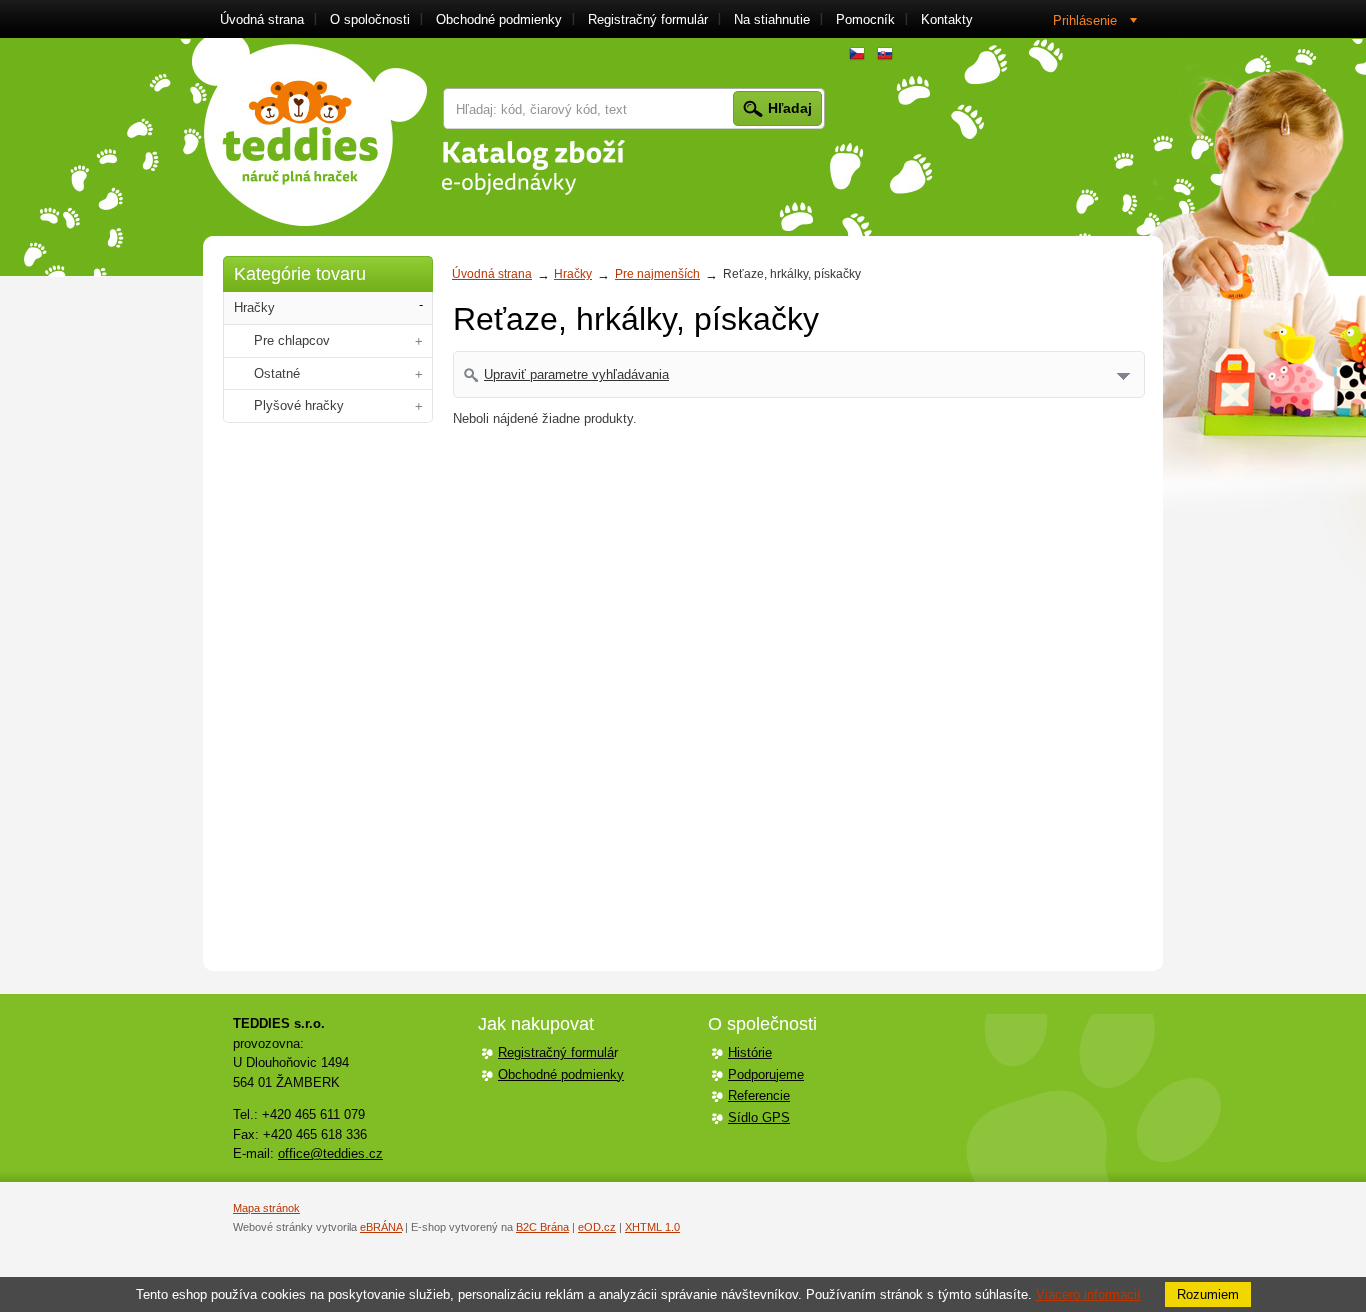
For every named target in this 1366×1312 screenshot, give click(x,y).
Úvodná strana (492, 274)
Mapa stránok (266, 1208)
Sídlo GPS (759, 1117)
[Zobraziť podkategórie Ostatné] (419, 374)
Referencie (759, 1095)
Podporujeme (766, 1074)
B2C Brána (542, 1227)
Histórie (750, 1052)
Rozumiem (1208, 1294)
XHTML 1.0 (652, 1227)
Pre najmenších (657, 274)
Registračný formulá (556, 1052)
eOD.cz (597, 1227)
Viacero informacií (1088, 1294)
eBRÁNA (381, 1227)
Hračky (573, 274)
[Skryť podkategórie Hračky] (421, 305)
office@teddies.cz (330, 1153)
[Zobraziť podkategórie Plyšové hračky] (419, 406)
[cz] (857, 54)
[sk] (885, 54)
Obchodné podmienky (561, 1074)
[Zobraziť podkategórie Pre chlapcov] (419, 341)
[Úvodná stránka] (309, 132)
